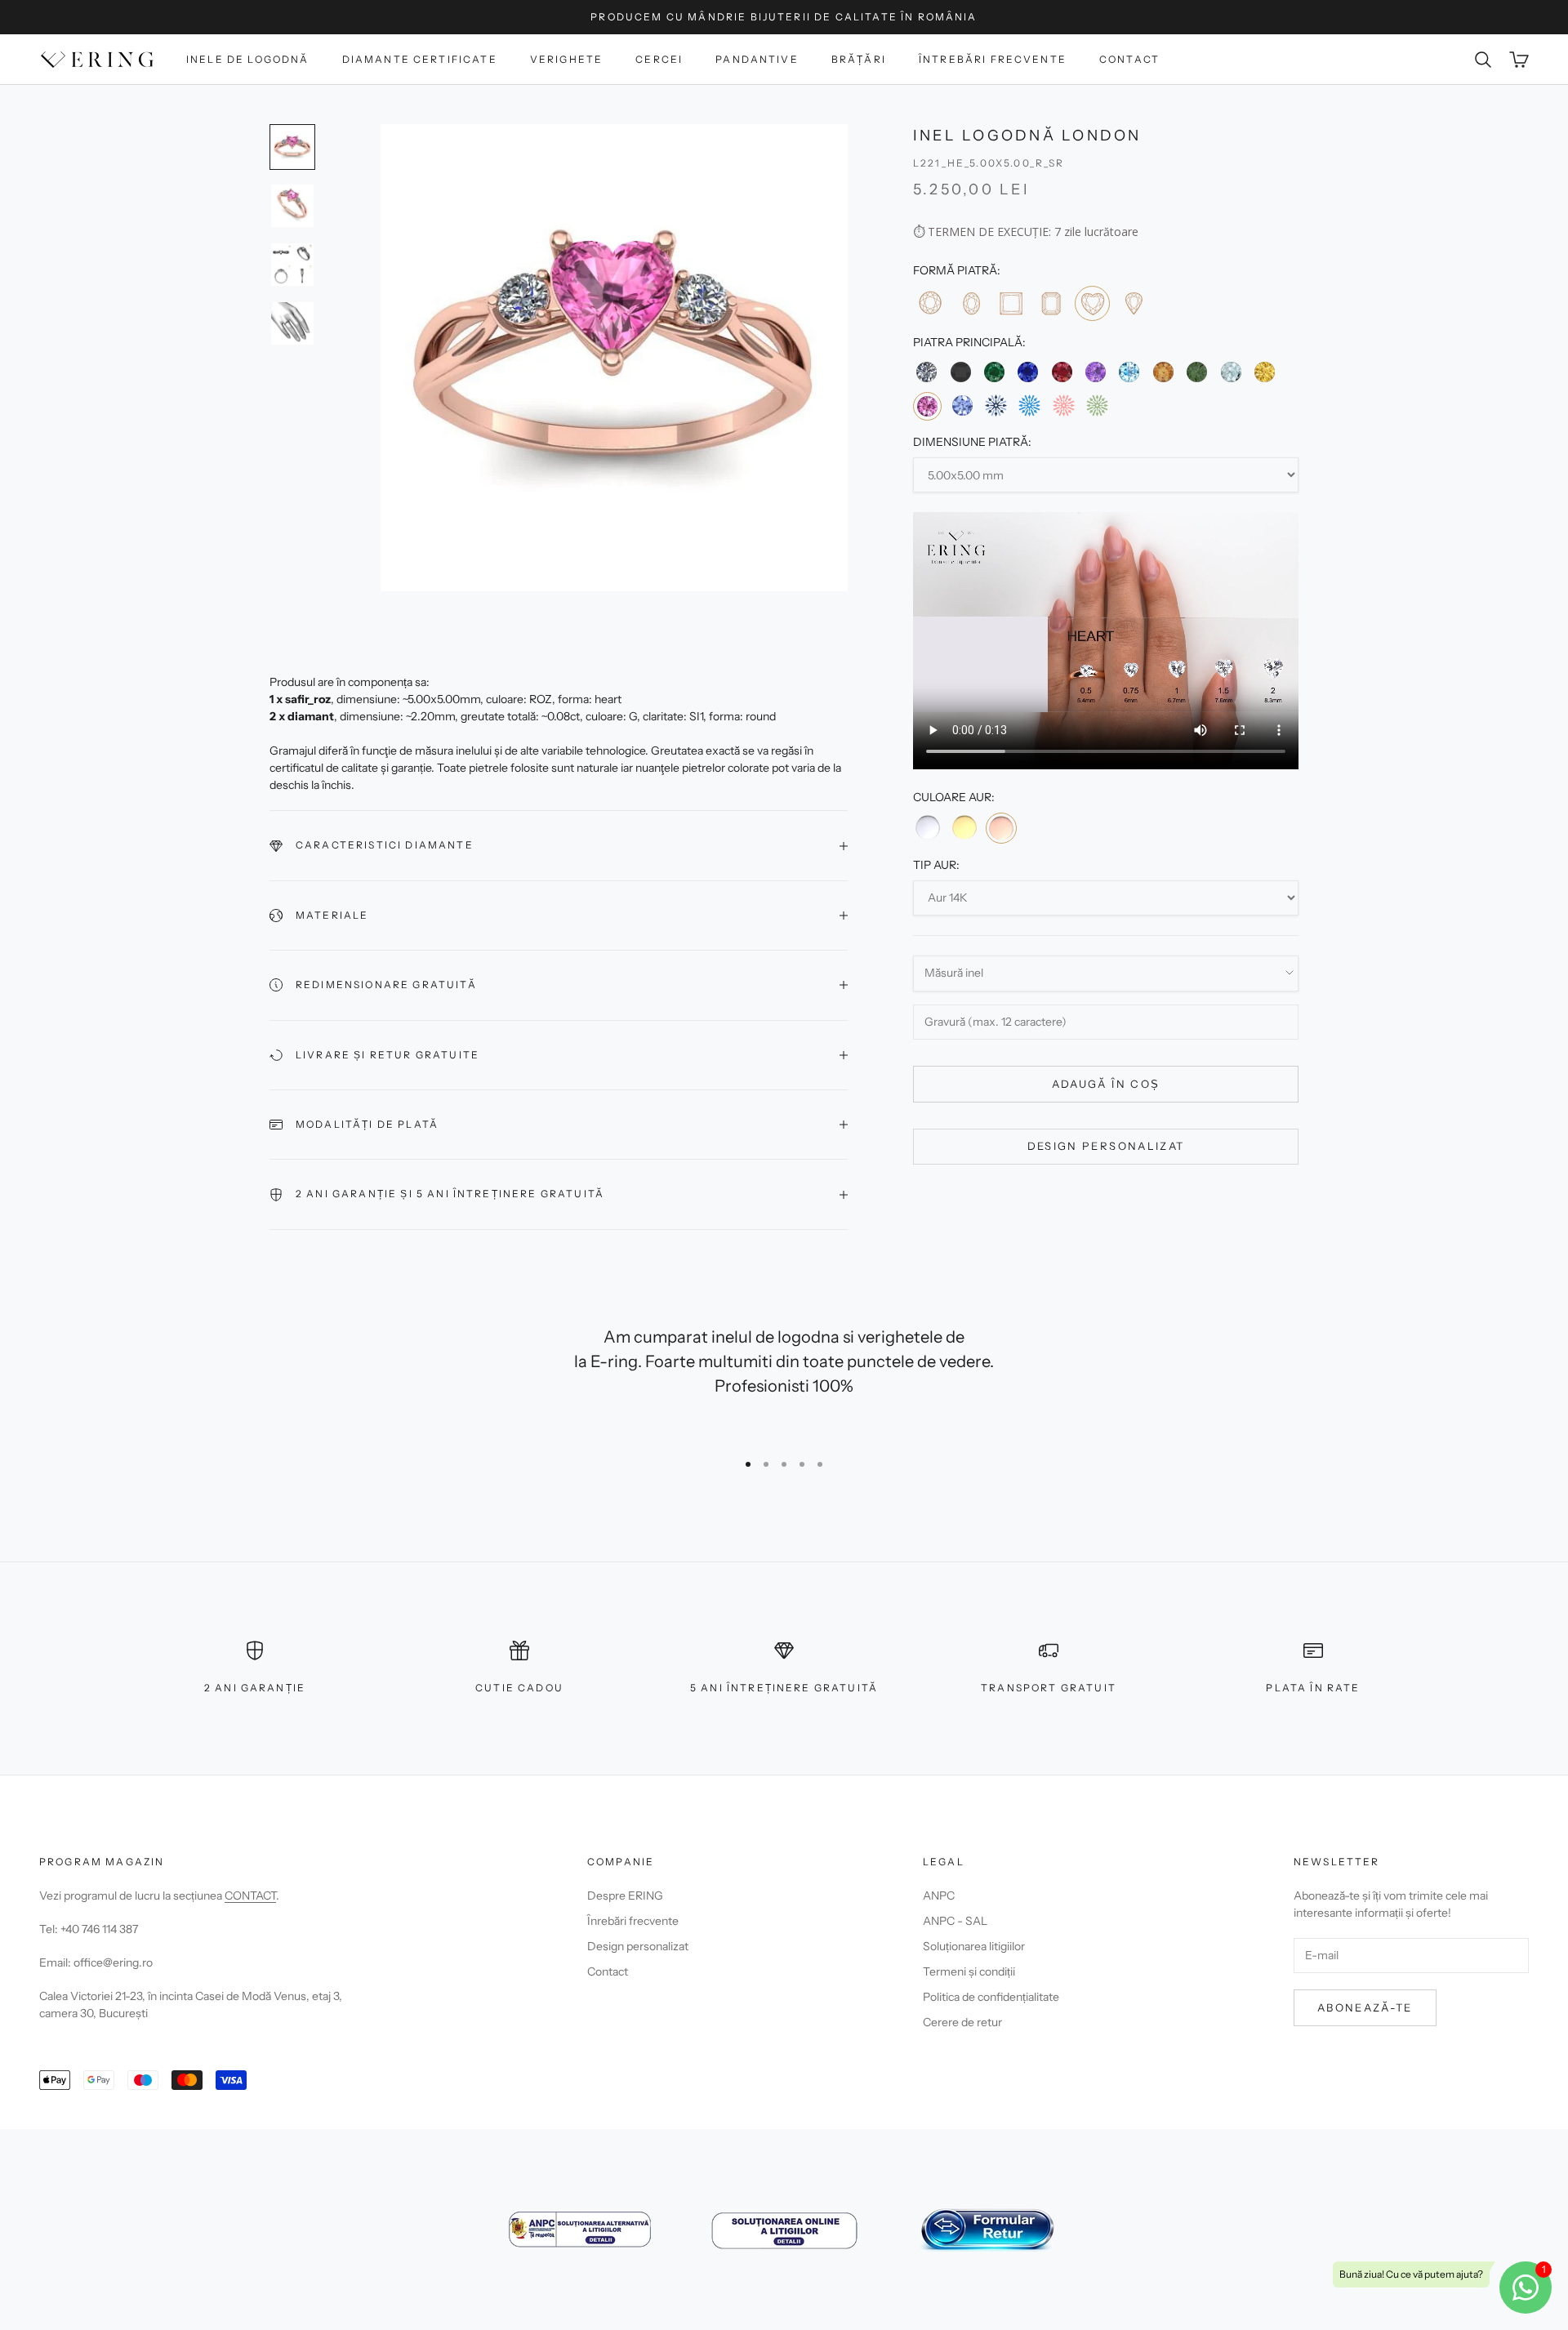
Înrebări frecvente (633, 1921)
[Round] (930, 303)
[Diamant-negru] (960, 372)
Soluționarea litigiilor (974, 1946)
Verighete (566, 59)
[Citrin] (1163, 372)
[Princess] (1011, 303)
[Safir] (1028, 372)
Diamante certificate (420, 59)
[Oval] (970, 303)
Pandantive (757, 59)
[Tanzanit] (962, 405)
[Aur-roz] (1001, 828)
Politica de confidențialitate (991, 1997)
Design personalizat (1106, 1146)
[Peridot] (1197, 372)
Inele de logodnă (248, 59)
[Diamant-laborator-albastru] (1029, 405)
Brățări (859, 59)
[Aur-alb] (928, 827)
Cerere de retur (962, 2022)
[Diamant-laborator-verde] (1097, 405)
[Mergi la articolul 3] (292, 265)
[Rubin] (1062, 372)
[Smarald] (994, 372)
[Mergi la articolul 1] (292, 147)
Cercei (659, 59)
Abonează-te (1365, 2007)
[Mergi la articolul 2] (292, 206)
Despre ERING (625, 1896)
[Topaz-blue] (1129, 372)
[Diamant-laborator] (996, 405)
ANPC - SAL (955, 1921)
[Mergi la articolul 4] (292, 323)
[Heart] (1092, 303)
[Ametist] (1096, 372)
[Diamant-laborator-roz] (1064, 405)
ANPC (939, 1896)
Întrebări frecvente (993, 59)
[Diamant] (927, 372)
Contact (1129, 59)
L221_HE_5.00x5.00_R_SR (989, 163)
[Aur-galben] (964, 827)
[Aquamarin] (1230, 372)
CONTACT (250, 1896)
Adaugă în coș (1106, 1084)
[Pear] (1133, 303)
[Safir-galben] (1265, 372)
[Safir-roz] (927, 406)
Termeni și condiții (969, 1971)
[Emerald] (1051, 303)
